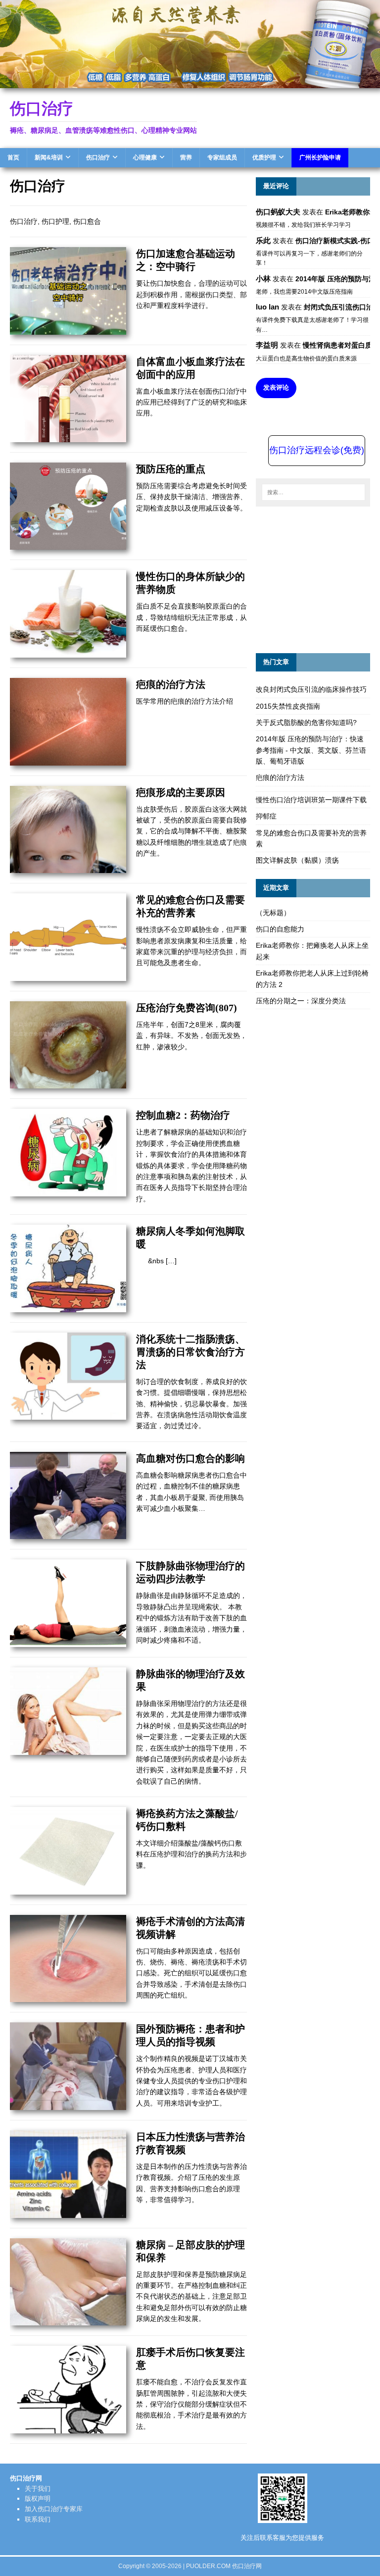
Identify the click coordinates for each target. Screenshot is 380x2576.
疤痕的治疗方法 (171, 684)
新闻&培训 (49, 157)
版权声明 (38, 2499)
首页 (13, 157)
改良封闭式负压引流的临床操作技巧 (311, 689)
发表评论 (276, 387)
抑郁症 (266, 816)
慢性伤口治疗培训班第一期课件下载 (311, 800)
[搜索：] (313, 492)
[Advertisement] (318, 578)
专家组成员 (222, 157)
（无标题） (273, 913)
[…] (171, 1261)
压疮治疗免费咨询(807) (187, 1008)
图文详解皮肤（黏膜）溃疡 (297, 860)
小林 (263, 279)
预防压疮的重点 (171, 469)
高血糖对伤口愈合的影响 (190, 1458)
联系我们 (38, 2519)
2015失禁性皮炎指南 (288, 706)
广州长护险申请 (320, 157)
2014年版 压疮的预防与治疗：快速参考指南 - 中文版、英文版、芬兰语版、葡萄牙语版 (311, 750)
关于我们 (38, 2489)
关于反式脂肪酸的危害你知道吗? (306, 722)
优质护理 (264, 157)
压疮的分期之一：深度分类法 (301, 1001)
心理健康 (145, 157)
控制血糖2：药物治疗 (183, 1115)
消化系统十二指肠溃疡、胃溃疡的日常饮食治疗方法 (190, 1352)
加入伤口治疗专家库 (54, 2509)
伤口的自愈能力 (280, 929)
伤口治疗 (98, 157)
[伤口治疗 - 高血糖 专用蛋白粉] (190, 82)
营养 (186, 157)
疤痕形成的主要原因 (181, 792)
